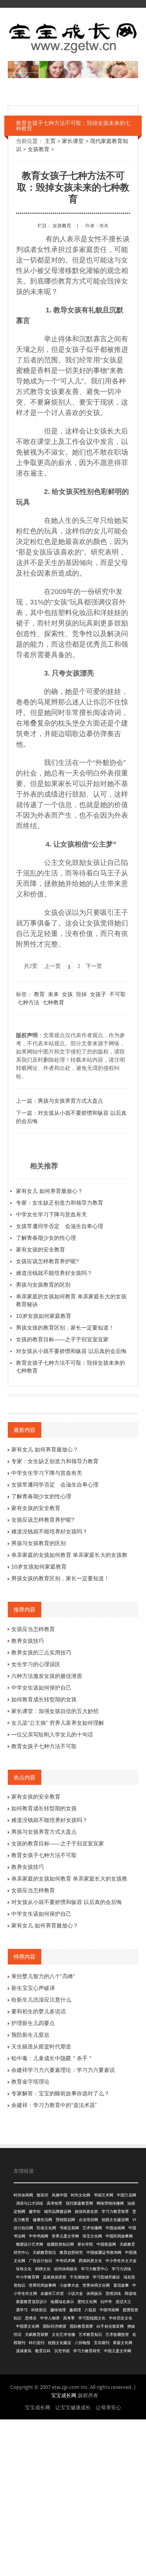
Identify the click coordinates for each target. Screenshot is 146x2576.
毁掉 (81, 994)
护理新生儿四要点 (33, 2023)
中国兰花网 (127, 2195)
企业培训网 (88, 2220)
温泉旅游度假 (55, 2277)
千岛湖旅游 (79, 2277)
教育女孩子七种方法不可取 (44, 1746)
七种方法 (28, 1002)
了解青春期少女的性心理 (46, 1238)
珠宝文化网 (92, 2236)
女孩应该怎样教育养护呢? (47, 1261)
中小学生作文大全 (121, 2261)
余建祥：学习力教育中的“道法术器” (54, 2105)
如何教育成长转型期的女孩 (44, 1699)
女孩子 (98, 994)
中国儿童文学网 (118, 2351)
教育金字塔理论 (30, 2082)
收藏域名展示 (62, 2302)
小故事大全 (69, 2285)
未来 (53, 994)
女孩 (67, 994)
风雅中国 (60, 2195)
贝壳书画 (62, 2351)
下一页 (94, 966)
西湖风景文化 (90, 2261)
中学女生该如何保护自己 (41, 1688)
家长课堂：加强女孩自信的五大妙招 (55, 1711)
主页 (50, 141)
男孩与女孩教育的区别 (43, 1285)
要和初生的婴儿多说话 (39, 2011)
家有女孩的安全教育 (40, 1250)
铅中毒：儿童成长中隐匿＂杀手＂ (52, 2058)
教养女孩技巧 (28, 1641)
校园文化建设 (60, 2343)
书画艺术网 (104, 2195)
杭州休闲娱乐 (66, 2269)
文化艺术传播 (63, 2334)
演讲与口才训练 (30, 2203)
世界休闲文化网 (96, 2285)
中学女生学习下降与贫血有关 (51, 1214)
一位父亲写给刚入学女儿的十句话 (52, 1735)
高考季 (69, 2318)
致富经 (42, 2195)
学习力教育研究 (87, 2351)
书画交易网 (69, 2228)
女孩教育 (39, 149)
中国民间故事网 (119, 2236)
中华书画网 (39, 2236)
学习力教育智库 (115, 2211)
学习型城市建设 (106, 2277)
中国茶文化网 (28, 2326)
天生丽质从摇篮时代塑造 (41, 2047)
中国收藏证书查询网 (104, 2252)
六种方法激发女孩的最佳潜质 (47, 1676)
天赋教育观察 (37, 2334)
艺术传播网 (92, 2228)
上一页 (53, 966)
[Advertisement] (73, 2497)
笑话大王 (123, 2302)
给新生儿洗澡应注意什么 (41, 2000)
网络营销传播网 (110, 2203)
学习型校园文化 (92, 2318)
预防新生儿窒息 (30, 2035)
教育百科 (43, 2351)
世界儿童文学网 (65, 2236)
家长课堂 (73, 141)
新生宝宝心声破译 (33, 1988)
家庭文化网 (123, 2343)
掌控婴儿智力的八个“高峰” (43, 1976)
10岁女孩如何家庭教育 (44, 1316)
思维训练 (113, 2293)
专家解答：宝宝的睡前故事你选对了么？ (60, 2093)
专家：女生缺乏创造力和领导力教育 (60, 1203)
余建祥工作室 (52, 2293)
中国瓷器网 (106, 2244)
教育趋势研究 (71, 2252)
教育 (39, 994)
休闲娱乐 (94, 2293)
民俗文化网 (46, 2228)
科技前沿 (39, 2310)
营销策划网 (65, 2220)
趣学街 (35, 2211)
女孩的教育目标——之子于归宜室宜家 (62, 1339)
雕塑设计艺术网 (30, 2244)
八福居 (90, 2310)
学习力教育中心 (95, 2269)
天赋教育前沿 (44, 2252)
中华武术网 (65, 2261)
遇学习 (22, 2310)
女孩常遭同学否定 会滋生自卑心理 (60, 1226)
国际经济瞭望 (55, 2326)
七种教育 (53, 1002)
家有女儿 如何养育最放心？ (49, 1191)
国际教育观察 (81, 2326)
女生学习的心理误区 (36, 1664)
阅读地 (130, 2293)
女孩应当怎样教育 (33, 1629)
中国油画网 (115, 2228)
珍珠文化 (24, 2269)
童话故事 (121, 2285)
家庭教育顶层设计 (32, 2302)
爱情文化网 (87, 2302)
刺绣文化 (43, 2269)
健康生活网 (42, 2220)
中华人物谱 (50, 2318)
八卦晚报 (83, 2343)
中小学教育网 (28, 2277)
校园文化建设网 (115, 2220)
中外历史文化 (121, 2318)
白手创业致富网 (110, 2326)
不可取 (118, 994)
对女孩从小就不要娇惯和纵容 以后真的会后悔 (71, 1351)
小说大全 (75, 2293)
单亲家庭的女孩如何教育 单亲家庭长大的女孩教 (69, 1555)
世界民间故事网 (42, 2285)
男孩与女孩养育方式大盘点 (70, 1101)
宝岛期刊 (102, 2343)
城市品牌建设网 (58, 2211)
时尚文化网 (81, 2195)
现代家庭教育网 (79, 2203)
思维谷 (31, 2318)
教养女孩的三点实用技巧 (41, 1653)
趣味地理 (58, 2310)
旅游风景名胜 (86, 2211)
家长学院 (85, 2244)
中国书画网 (109, 2310)
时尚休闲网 (23, 2195)
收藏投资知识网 (60, 2244)
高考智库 (55, 2203)
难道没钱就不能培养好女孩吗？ (54, 1273)
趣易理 (75, 2310)
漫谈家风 (24, 2351)
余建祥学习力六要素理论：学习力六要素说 (63, 2070)
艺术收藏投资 (117, 2334)
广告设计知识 (40, 2261)
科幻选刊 (37, 2343)
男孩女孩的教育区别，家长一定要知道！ (65, 1328)
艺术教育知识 (90, 2334)
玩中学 (106, 2302)
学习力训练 (121, 2269)
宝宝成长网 (64, 2395)
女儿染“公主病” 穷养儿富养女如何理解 (58, 1723)
